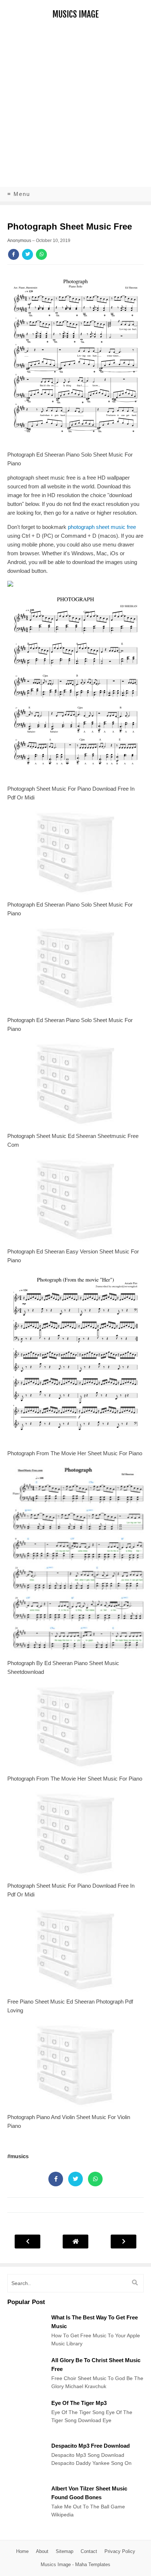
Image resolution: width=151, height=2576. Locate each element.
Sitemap (65, 2551)
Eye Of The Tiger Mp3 (79, 2403)
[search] (135, 2283)
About (42, 2551)
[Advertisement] (75, 108)
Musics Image (75, 14)
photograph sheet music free (102, 527)
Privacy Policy (120, 2551)
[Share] (14, 254)
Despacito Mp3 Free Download (91, 2446)
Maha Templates (93, 2564)
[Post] (26, 2348)
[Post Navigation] (75, 2241)
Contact (89, 2551)
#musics (18, 2156)
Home (22, 2551)
